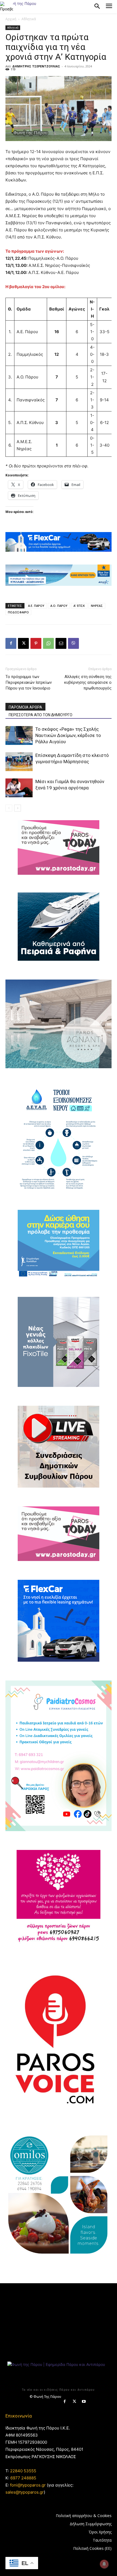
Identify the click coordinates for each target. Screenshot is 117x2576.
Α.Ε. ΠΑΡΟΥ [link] (36, 606)
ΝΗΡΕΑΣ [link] (97, 606)
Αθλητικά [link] (29, 19)
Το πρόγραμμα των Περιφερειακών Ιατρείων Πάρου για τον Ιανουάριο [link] (29, 682)
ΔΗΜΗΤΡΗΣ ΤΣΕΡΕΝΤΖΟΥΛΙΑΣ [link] (36, 66)
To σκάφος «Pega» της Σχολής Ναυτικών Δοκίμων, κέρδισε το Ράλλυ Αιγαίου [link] (68, 735)
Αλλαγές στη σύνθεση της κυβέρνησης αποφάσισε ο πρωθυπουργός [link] (88, 682)
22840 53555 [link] (23, 2471)
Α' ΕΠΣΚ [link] (79, 606)
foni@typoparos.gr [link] (28, 2485)
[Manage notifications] (104, 2564)
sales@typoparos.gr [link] (25, 2492)
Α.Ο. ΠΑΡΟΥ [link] (59, 606)
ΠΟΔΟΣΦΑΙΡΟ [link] (18, 612)
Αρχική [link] (11, 19)
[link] (7, 7)
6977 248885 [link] (23, 2478)
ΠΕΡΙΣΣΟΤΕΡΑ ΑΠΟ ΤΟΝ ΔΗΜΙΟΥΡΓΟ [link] (41, 715)
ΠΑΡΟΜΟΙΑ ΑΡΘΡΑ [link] (25, 707)
